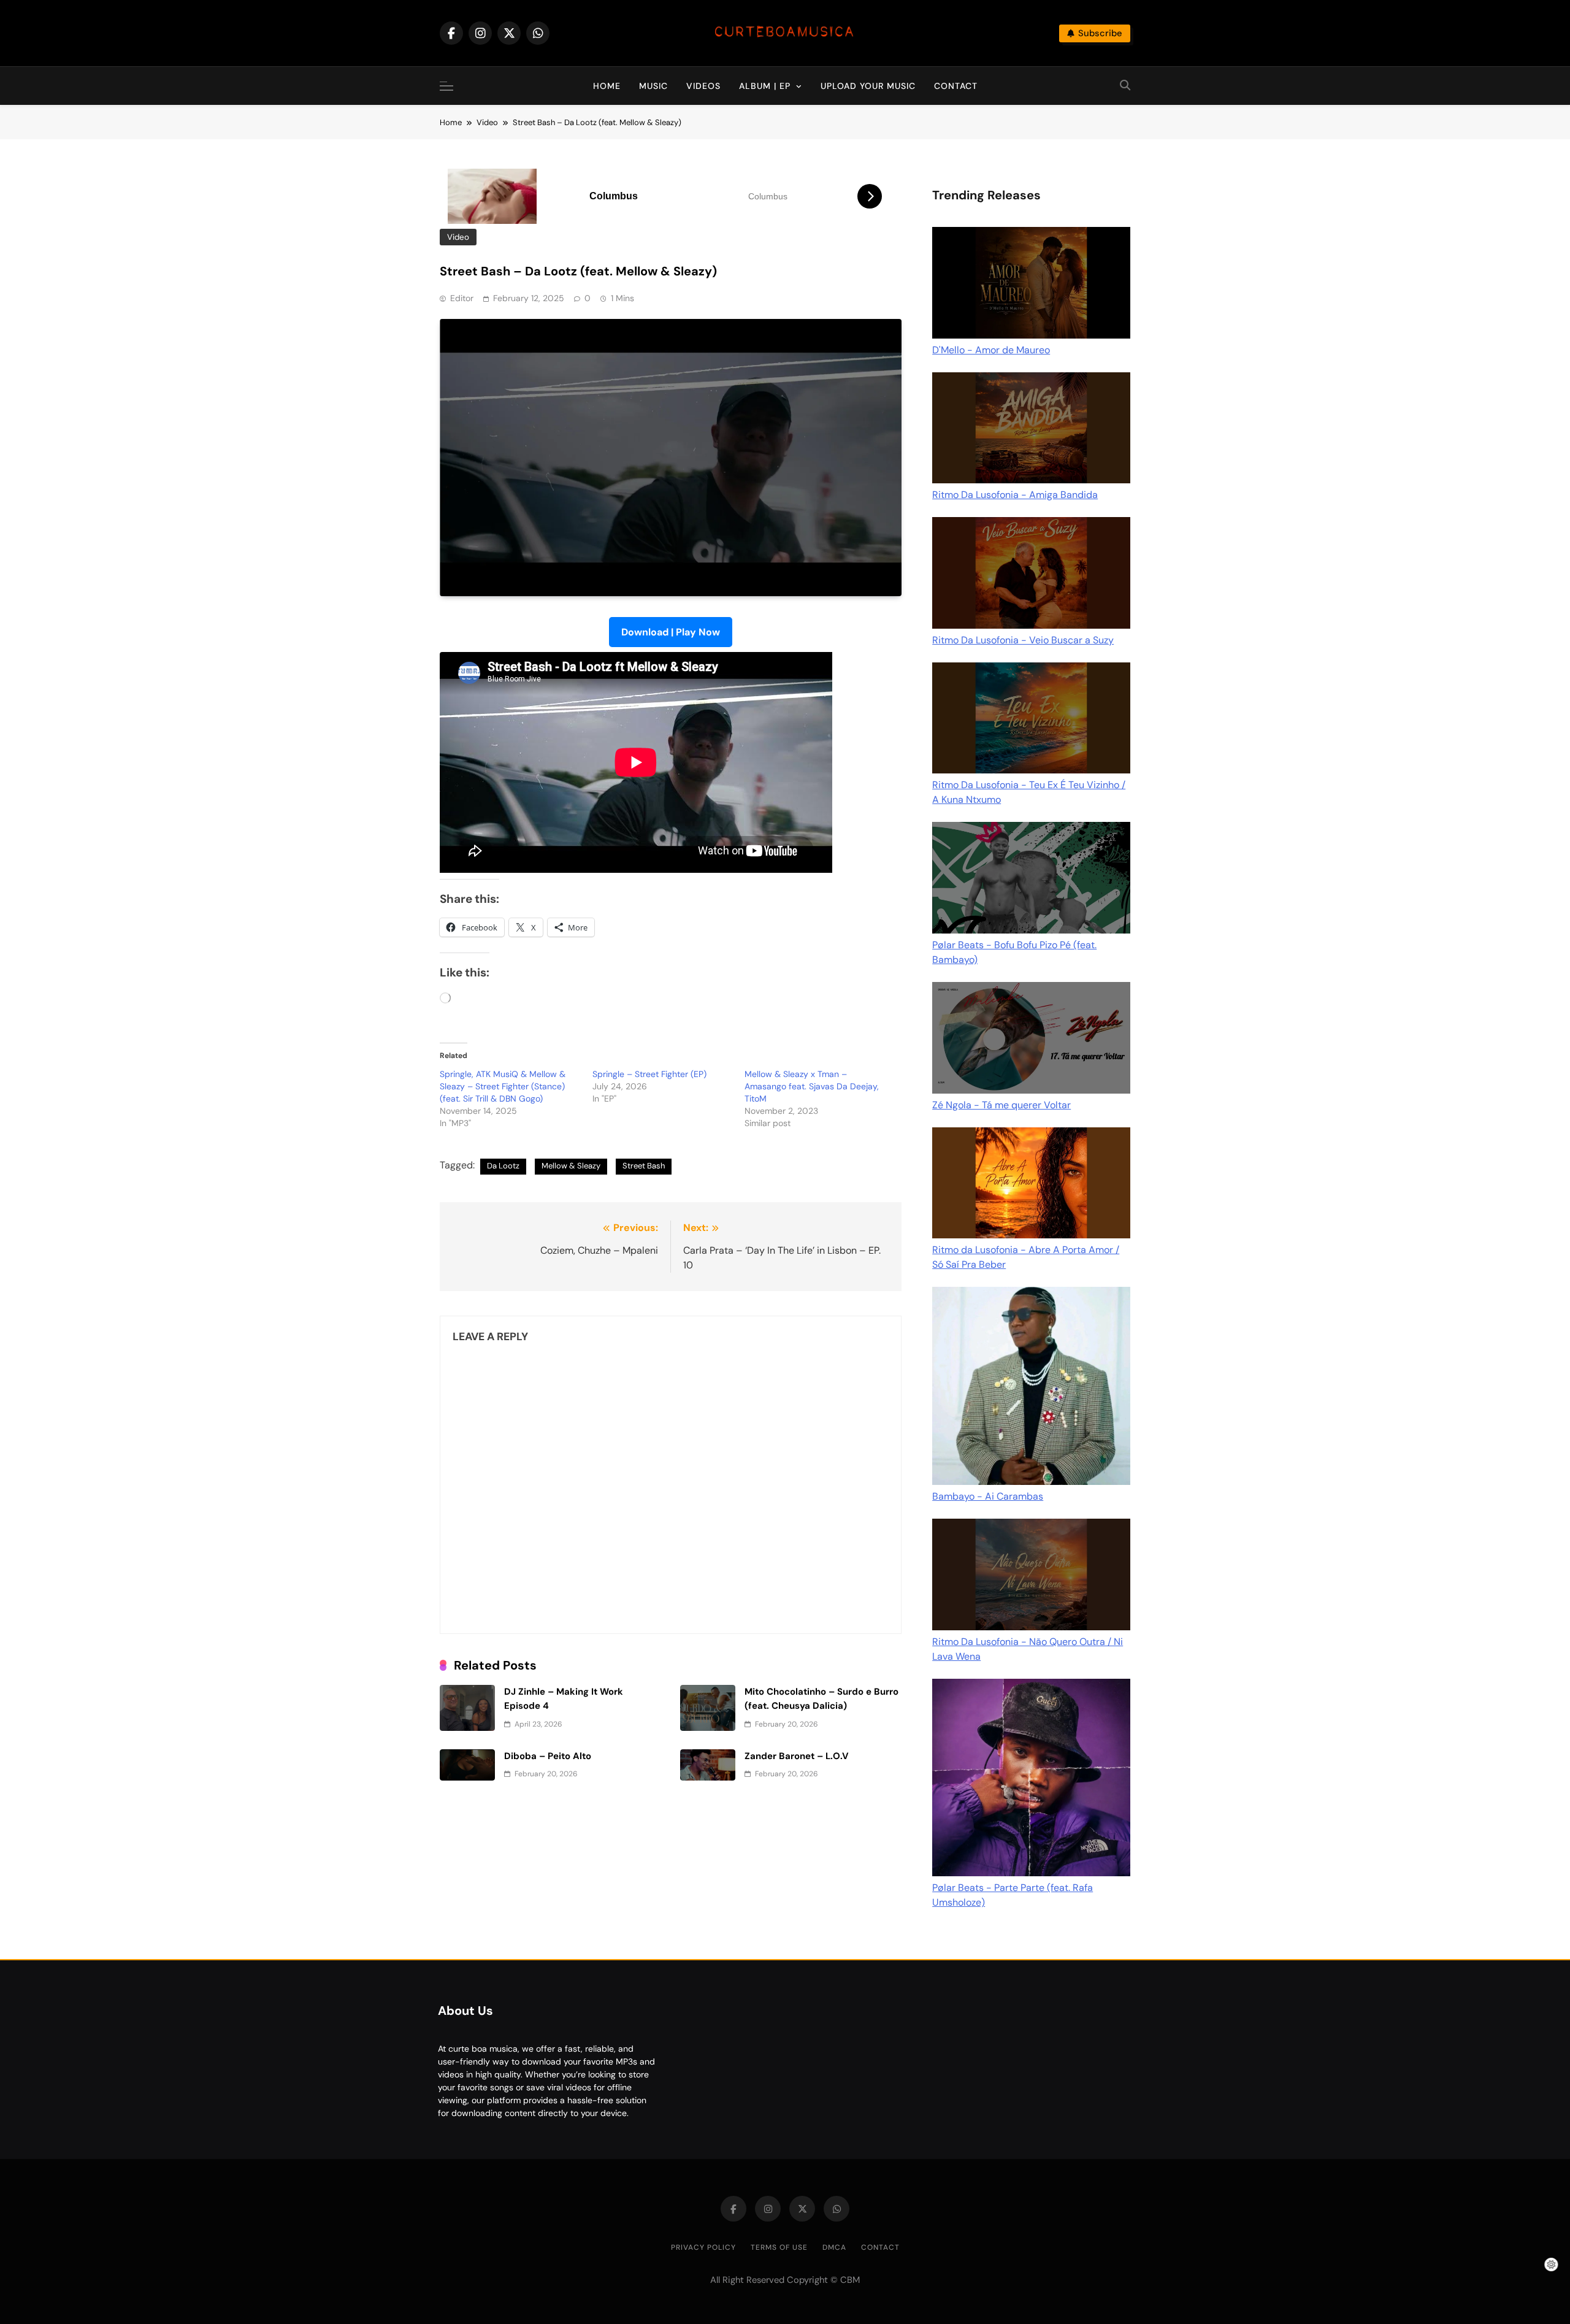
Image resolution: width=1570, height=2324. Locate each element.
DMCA (834, 2247)
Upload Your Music (868, 86)
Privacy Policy (703, 2247)
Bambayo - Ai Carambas (988, 1496)
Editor (462, 298)
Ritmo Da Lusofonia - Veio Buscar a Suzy (1023, 640)
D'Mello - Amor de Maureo (991, 350)
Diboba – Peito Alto (548, 1756)
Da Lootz (503, 1166)
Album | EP (765, 86)
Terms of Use (779, 2247)
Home (607, 86)
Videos (703, 86)
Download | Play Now (671, 632)
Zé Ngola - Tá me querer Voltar (1001, 1105)
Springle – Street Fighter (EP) (649, 1074)
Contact (956, 86)
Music (653, 86)
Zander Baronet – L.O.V (797, 1756)
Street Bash (644, 1166)
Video (458, 237)
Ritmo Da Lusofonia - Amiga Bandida (1015, 495)
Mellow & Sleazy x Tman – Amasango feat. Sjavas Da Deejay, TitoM (812, 1086)
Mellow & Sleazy (571, 1166)
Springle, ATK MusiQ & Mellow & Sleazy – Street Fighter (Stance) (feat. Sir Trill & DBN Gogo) (503, 1086)
